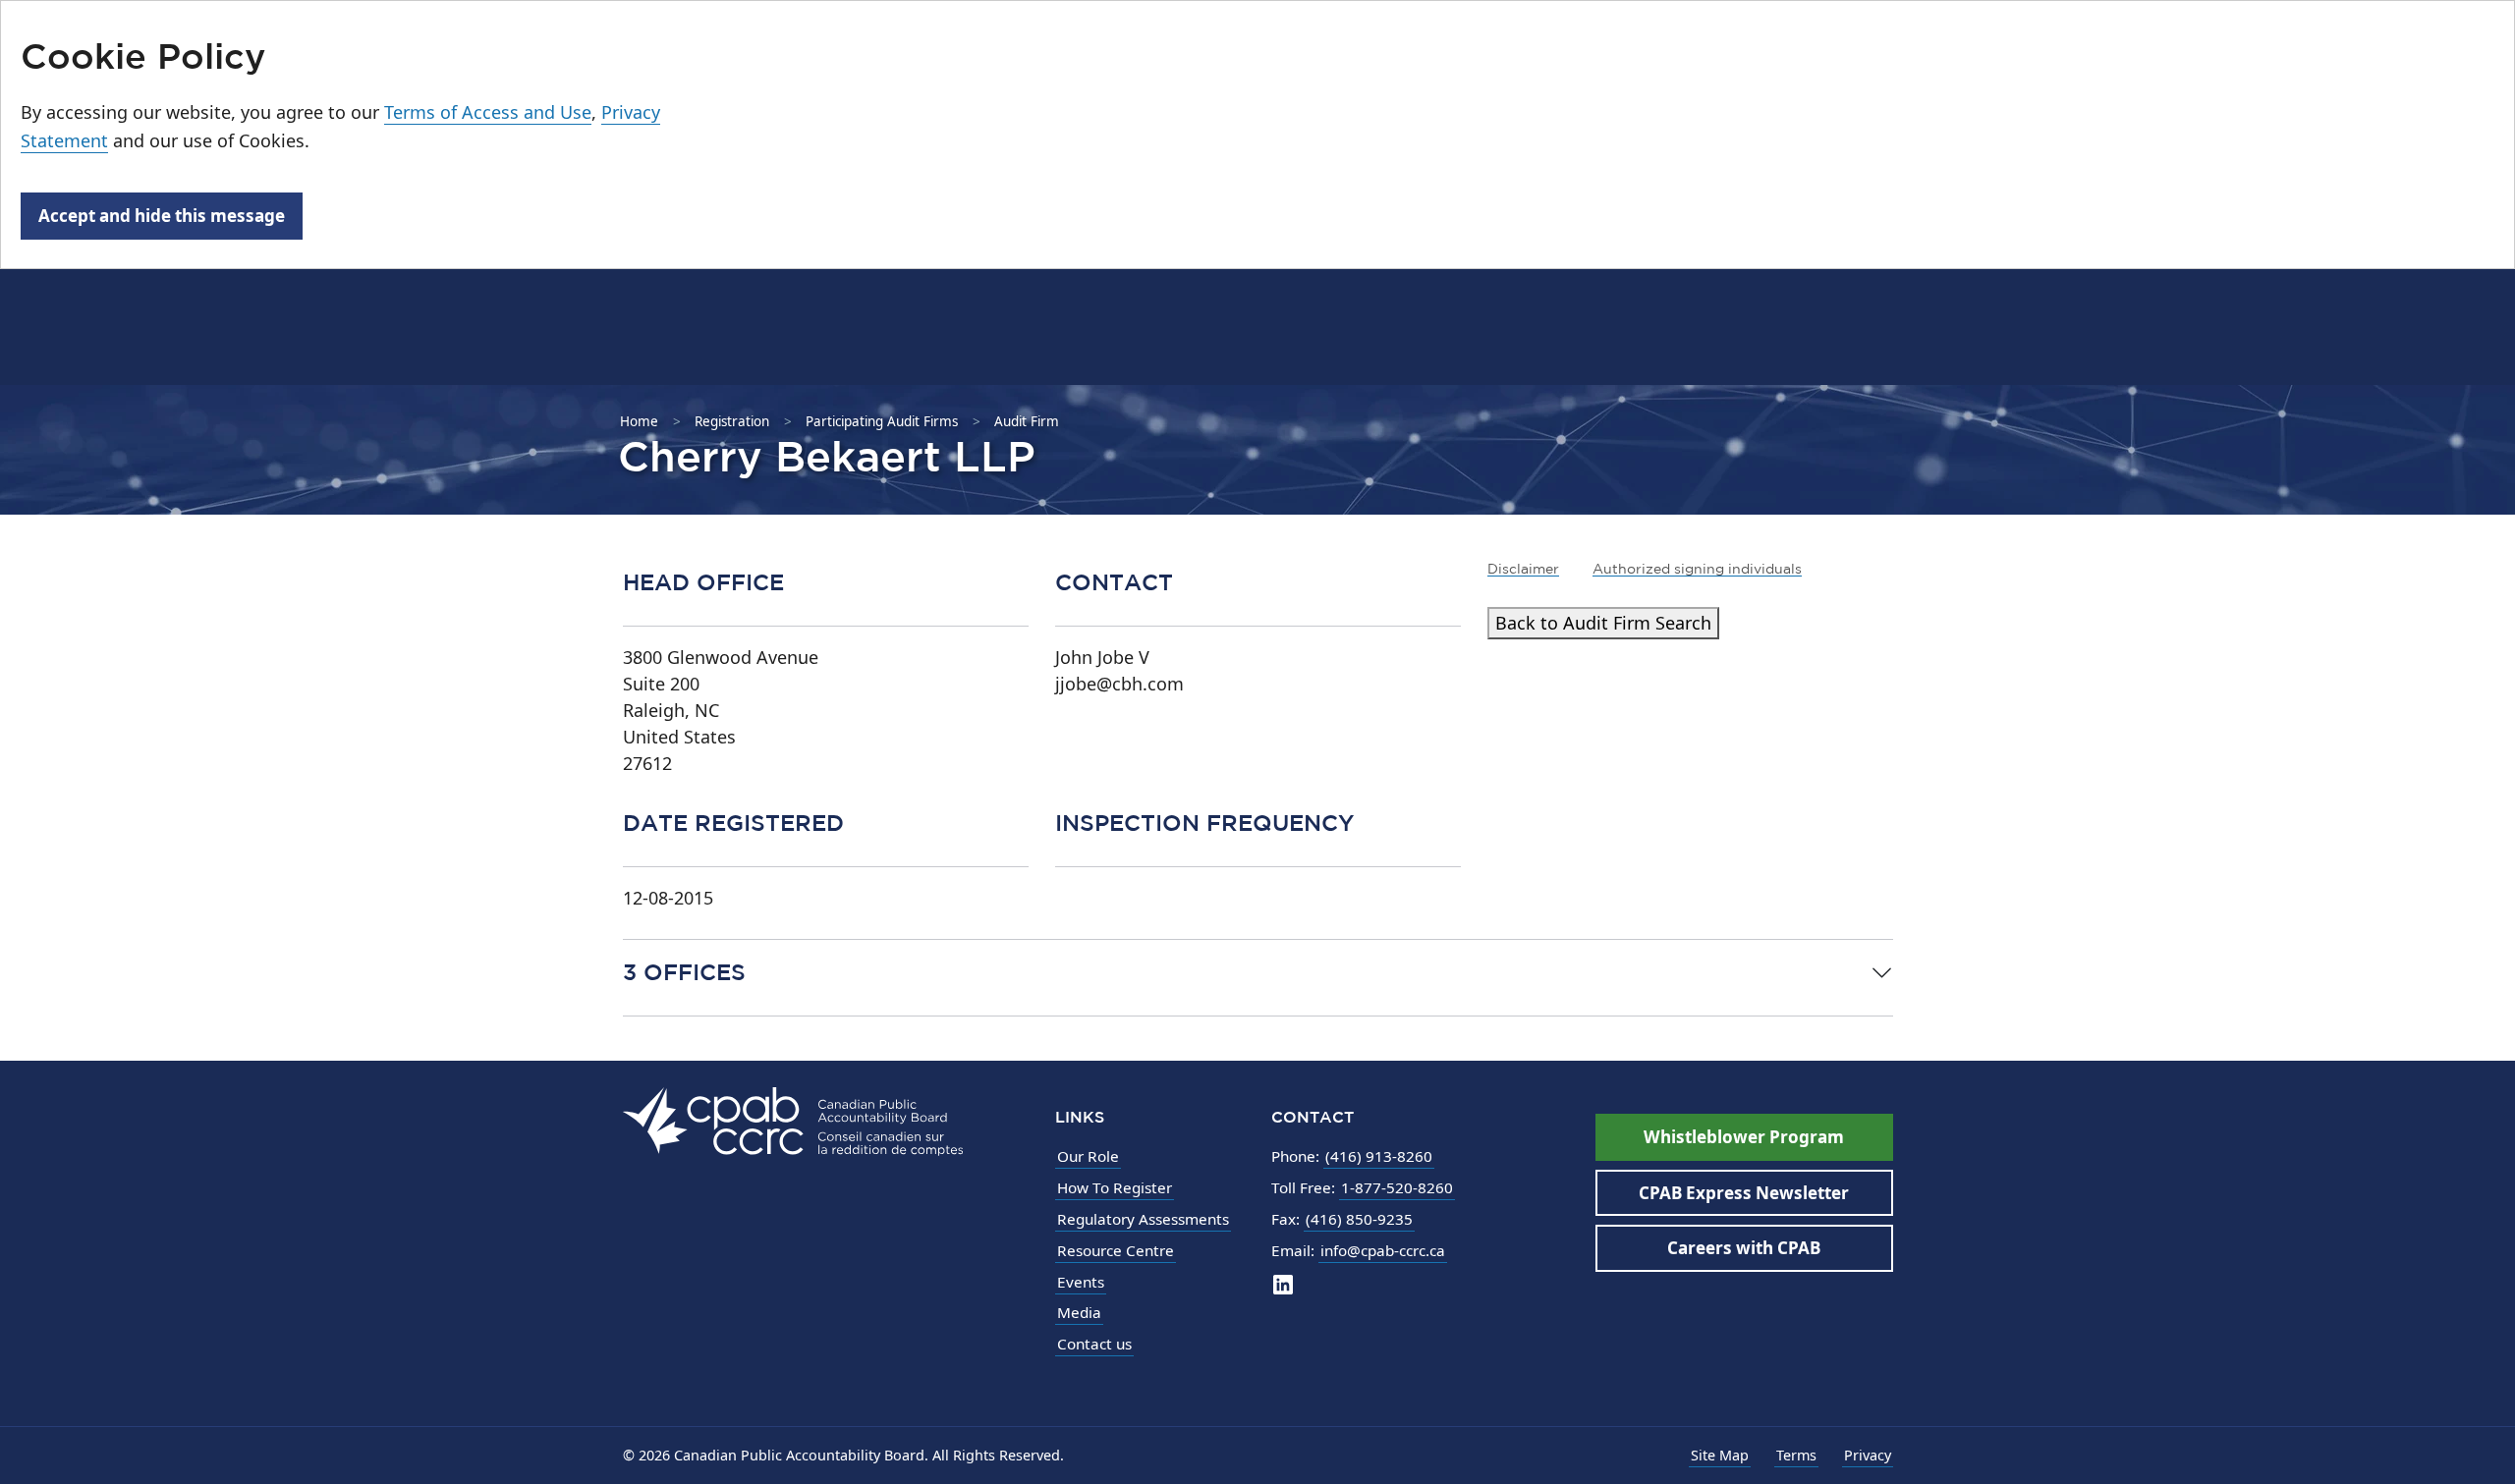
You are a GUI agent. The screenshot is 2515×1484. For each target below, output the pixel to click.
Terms (1796, 1455)
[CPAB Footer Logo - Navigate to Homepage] (793, 1120)
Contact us (1094, 1344)
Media (1079, 1312)
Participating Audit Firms (882, 421)
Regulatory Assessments (1143, 1219)
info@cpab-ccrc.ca (1383, 1250)
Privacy (1868, 1455)
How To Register (1115, 1187)
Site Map (1720, 1455)
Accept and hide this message (162, 216)
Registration (732, 421)
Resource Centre (1116, 1250)
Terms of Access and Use (488, 112)
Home (639, 421)
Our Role (1088, 1156)
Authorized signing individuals (1697, 569)
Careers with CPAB (1744, 1248)
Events (1081, 1282)
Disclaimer (1523, 569)
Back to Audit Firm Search (1603, 623)
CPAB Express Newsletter (1744, 1193)
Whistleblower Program (1744, 1137)
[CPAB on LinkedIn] (1283, 1284)
